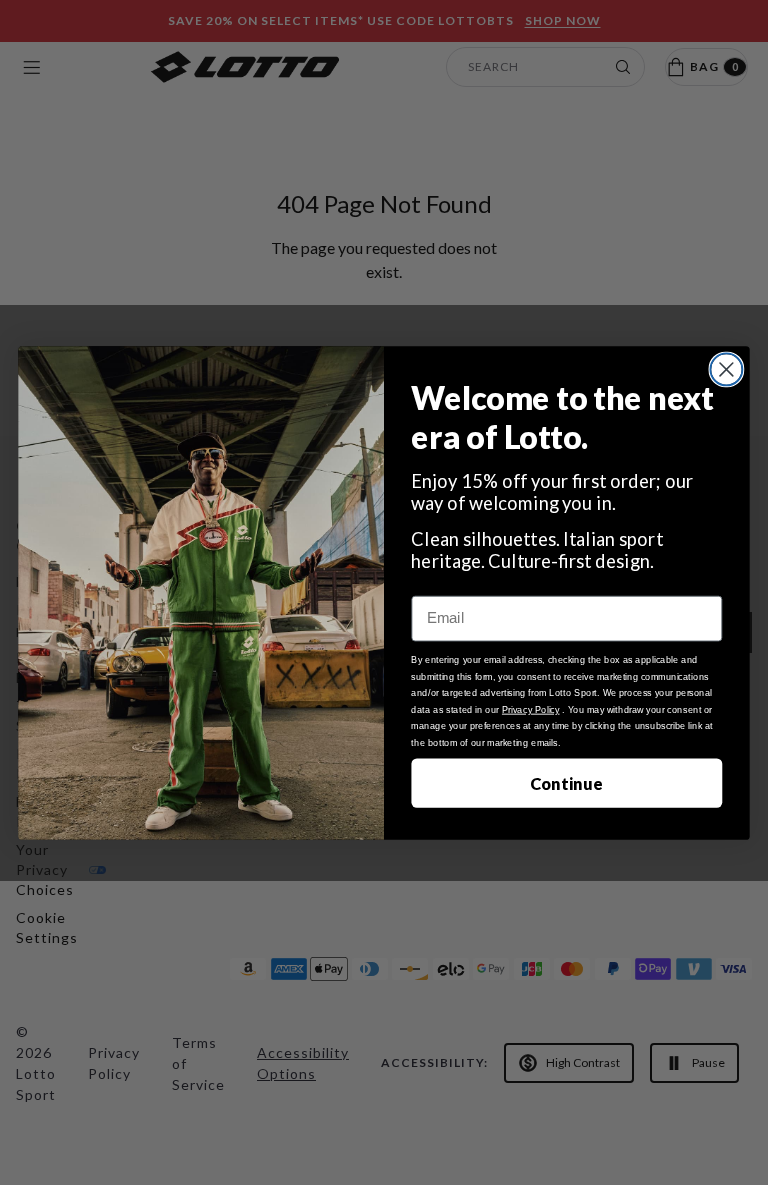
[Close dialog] (726, 369)
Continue (566, 783)
